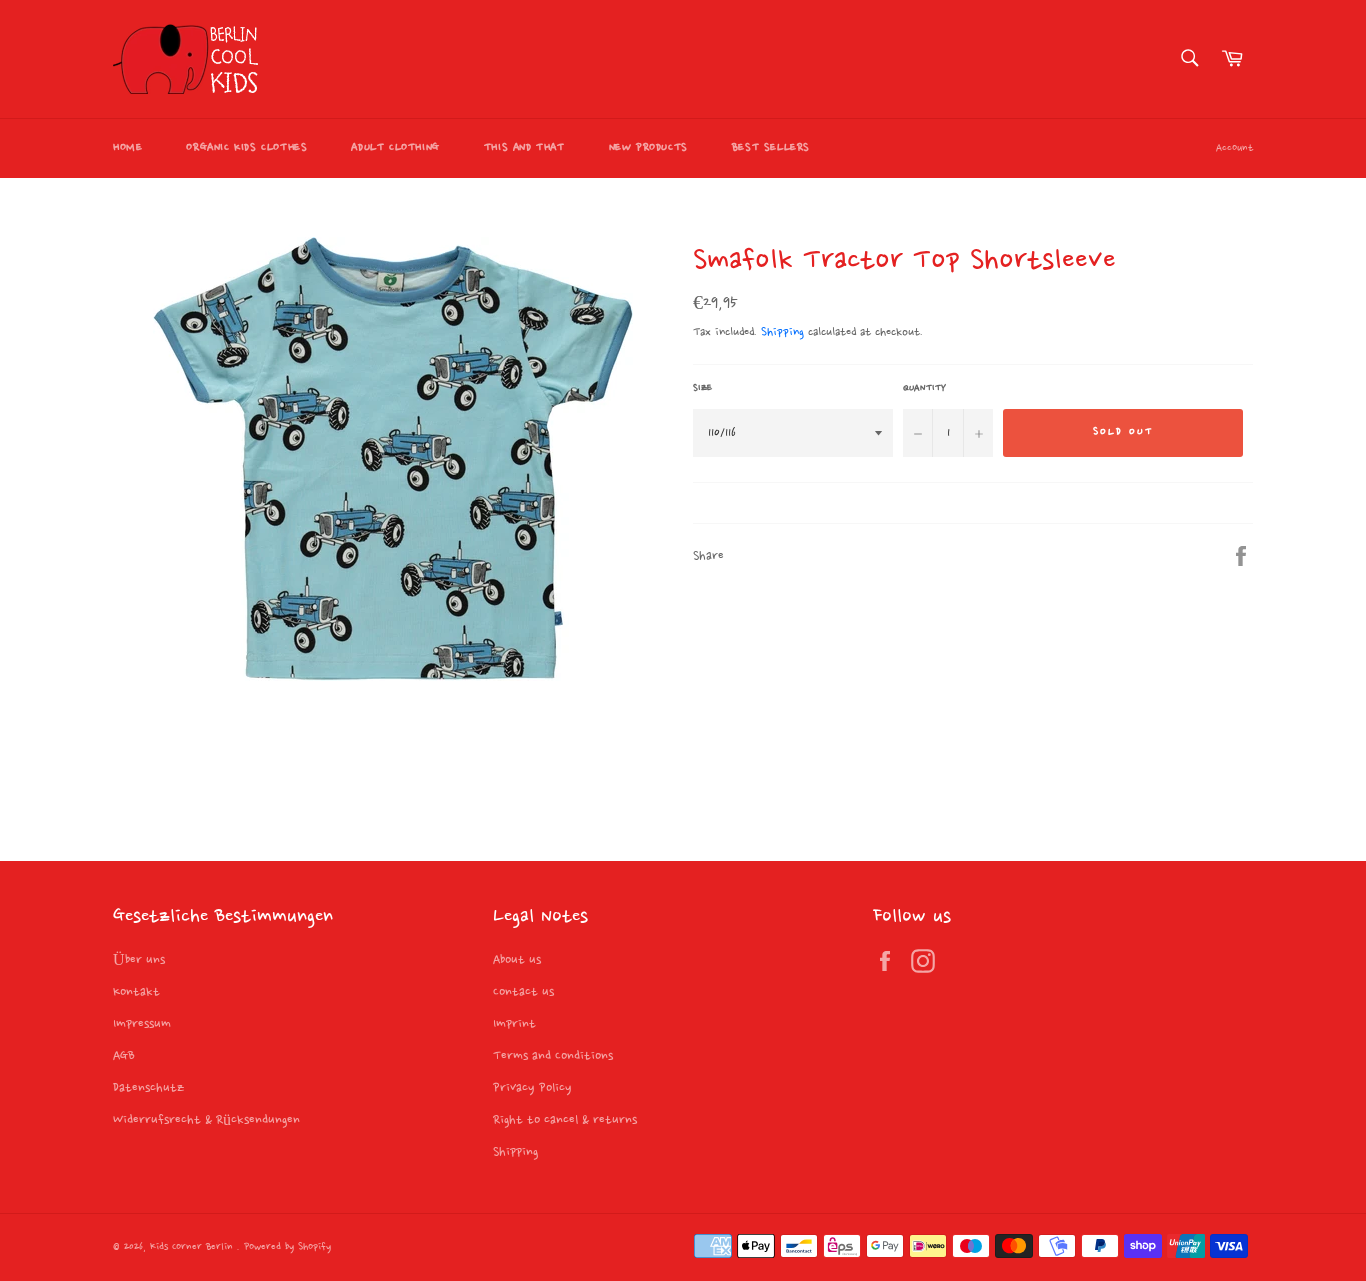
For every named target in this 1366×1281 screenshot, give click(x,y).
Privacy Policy (532, 1088)
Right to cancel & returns (565, 1120)
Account (1234, 148)
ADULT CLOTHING (395, 148)
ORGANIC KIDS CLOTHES (246, 148)
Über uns (139, 960)
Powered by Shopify (287, 1247)
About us (517, 960)
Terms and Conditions (553, 1056)
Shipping (782, 332)
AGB (124, 1056)
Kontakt (136, 992)
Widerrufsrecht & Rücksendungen (206, 1120)
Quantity (924, 388)
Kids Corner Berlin (193, 1247)
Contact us (523, 992)
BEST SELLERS (771, 148)
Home (127, 148)
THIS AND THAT (524, 148)
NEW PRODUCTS (648, 148)
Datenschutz (148, 1088)
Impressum (142, 1024)
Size (702, 388)
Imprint (514, 1024)
